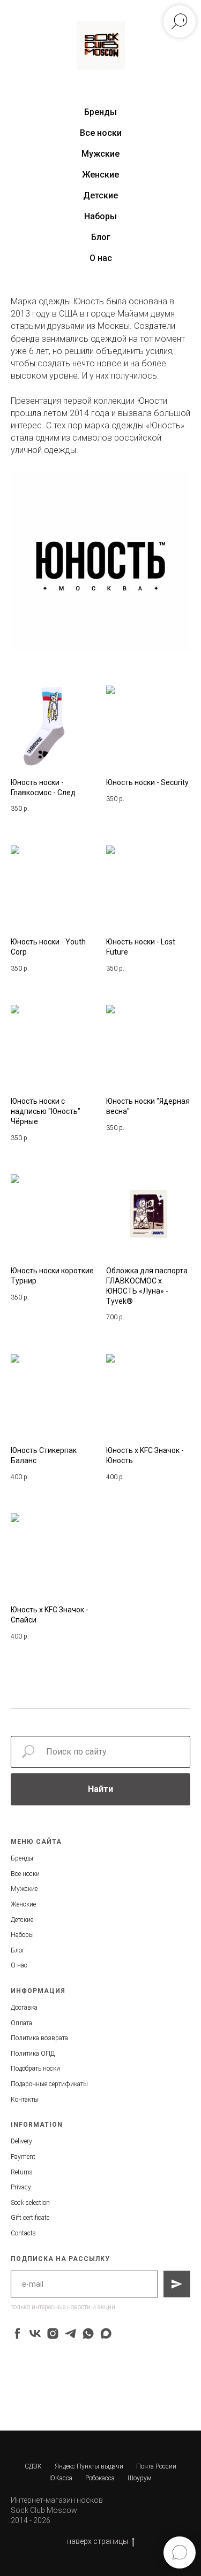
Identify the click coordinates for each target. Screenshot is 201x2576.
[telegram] (70, 2333)
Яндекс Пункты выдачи (89, 2466)
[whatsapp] (88, 2333)
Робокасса (100, 2478)
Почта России (156, 2466)
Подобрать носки (35, 2069)
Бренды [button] (100, 112)
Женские (100, 175)
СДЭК (33, 2466)
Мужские (100, 154)
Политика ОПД (33, 2054)
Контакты (25, 2100)
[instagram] (53, 2333)
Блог (101, 237)
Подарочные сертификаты (49, 2084)
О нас (101, 258)
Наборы (100, 216)
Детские (100, 195)
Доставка (24, 2008)
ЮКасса (61, 2478)
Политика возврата (39, 2038)
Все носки (101, 133)
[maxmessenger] (106, 2333)
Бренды (22, 1858)
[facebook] (17, 2333)
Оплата (21, 2023)
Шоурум (140, 2478)
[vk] (35, 2333)
